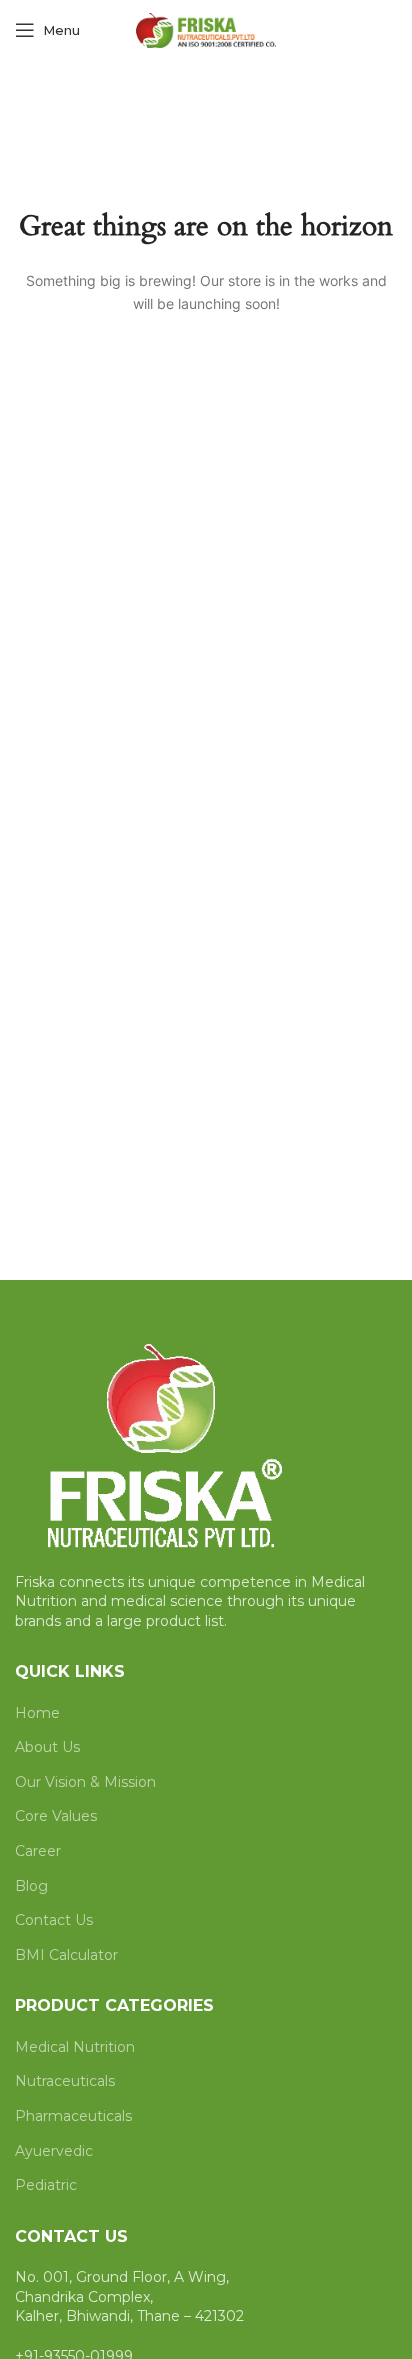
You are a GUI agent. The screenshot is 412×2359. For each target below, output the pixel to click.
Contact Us (54, 1920)
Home (37, 1713)
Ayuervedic (54, 2151)
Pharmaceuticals (73, 2116)
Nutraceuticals (65, 2081)
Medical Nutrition (75, 2047)
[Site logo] (206, 29)
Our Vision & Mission (85, 1782)
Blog (31, 1886)
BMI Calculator (66, 1955)
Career (38, 1851)
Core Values (56, 1816)
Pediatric (46, 2185)
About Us (47, 1747)
